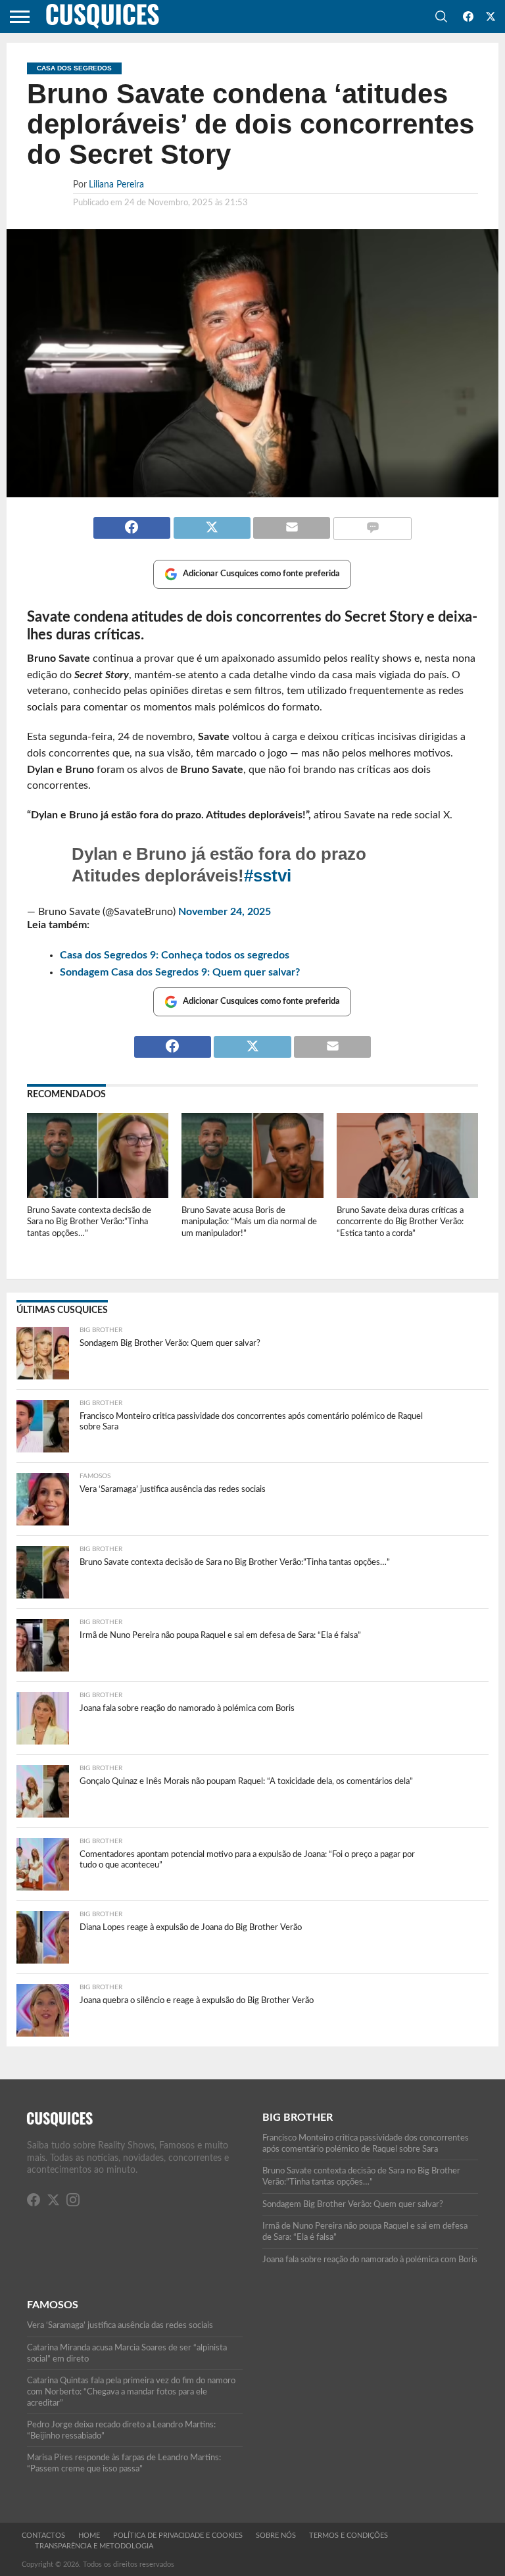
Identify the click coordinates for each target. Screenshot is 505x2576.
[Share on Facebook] (132, 522)
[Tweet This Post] (212, 522)
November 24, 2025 (225, 912)
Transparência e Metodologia (94, 2546)
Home (89, 2536)
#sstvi (268, 876)
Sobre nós (276, 2536)
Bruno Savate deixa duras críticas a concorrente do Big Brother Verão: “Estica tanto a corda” (400, 1222)
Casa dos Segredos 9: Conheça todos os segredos (175, 955)
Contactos (43, 2536)
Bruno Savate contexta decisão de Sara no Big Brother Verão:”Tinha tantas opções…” (89, 1222)
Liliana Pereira (116, 185)
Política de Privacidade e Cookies (178, 2536)
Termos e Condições (349, 2536)
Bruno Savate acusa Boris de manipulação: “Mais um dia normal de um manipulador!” (249, 1222)
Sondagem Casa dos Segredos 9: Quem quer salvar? (180, 972)
